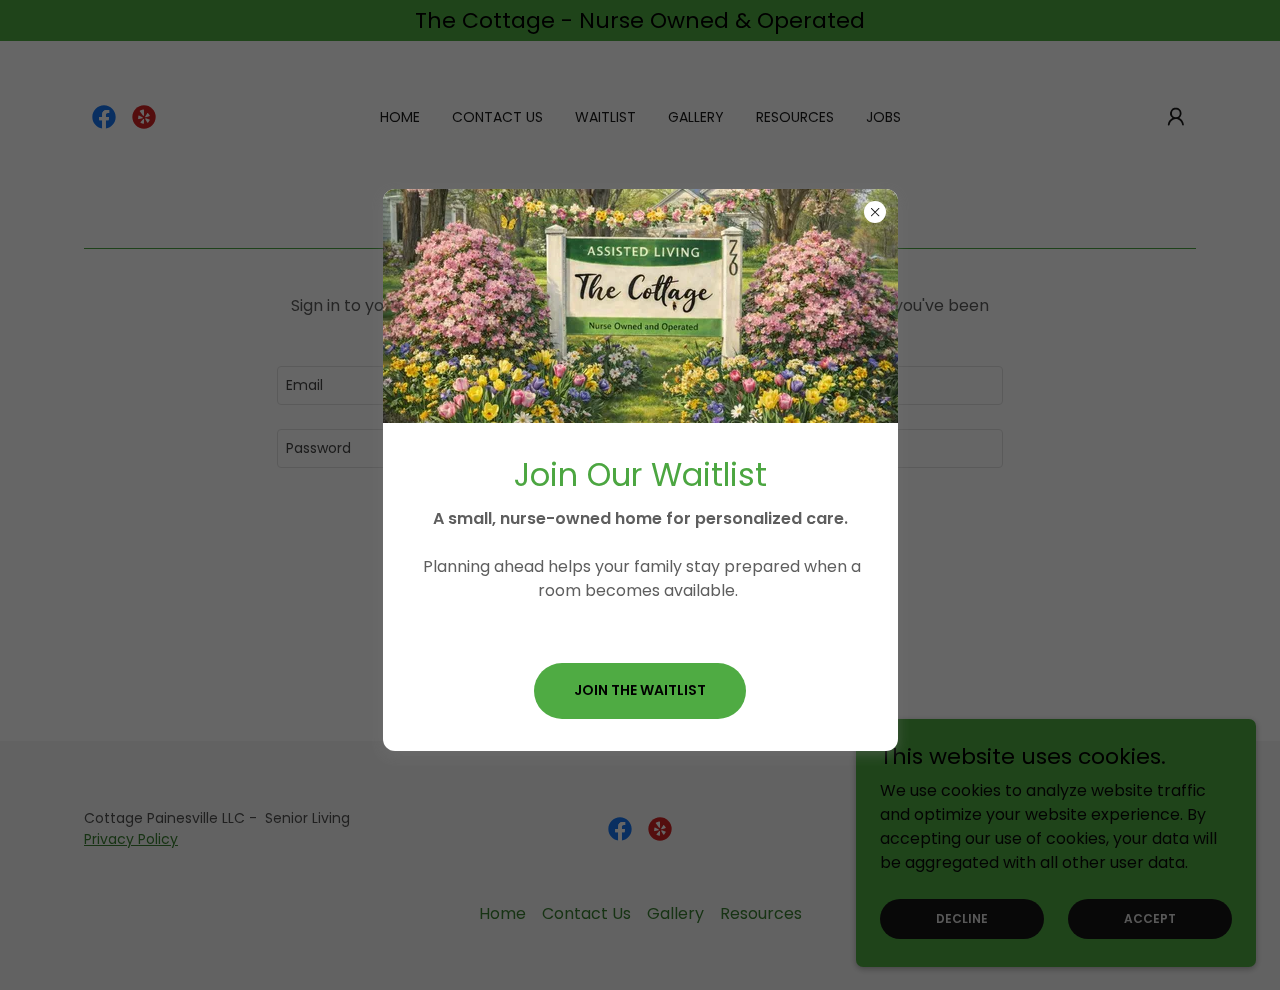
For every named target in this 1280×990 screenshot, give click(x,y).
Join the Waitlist (640, 690)
